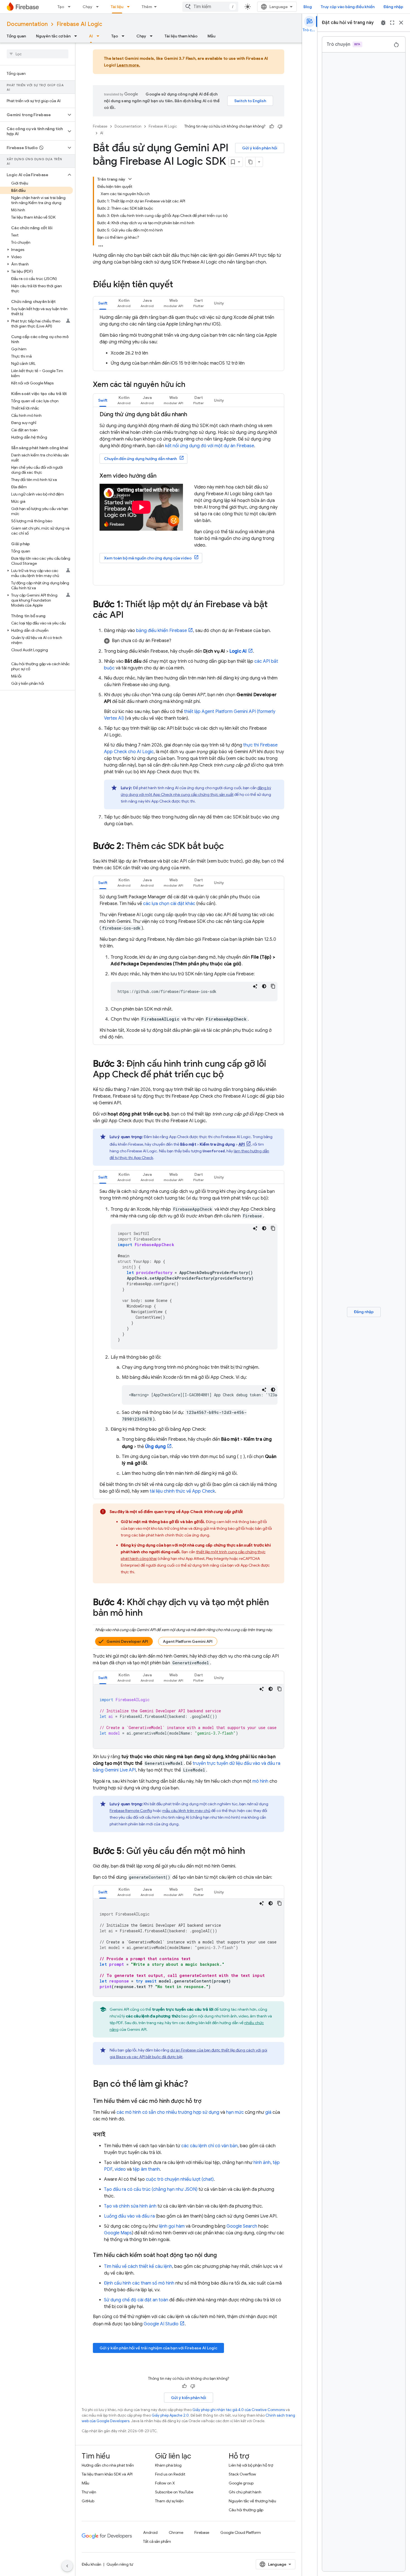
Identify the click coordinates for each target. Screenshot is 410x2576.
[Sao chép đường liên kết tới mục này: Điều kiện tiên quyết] (179, 285)
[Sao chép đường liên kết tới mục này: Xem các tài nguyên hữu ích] (191, 385)
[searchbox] (38, 54)
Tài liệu (117, 7)
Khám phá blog (168, 2465)
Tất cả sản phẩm (157, 2541)
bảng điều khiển (161, 631)
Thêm (147, 7)
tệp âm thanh (146, 2169)
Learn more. (129, 65)
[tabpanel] (189, 340)
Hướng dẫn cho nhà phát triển (108, 2465)
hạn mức (235, 2112)
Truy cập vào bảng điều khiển (348, 7)
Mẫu (211, 36)
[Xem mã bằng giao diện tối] (264, 986)
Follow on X (165, 2483)
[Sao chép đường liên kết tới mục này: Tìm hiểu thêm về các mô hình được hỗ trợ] (207, 2101)
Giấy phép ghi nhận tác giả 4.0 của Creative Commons (239, 2410)
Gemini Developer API (127, 1641)
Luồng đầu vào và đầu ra (129, 2216)
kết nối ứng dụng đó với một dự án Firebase (210, 446)
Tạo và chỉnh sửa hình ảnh (130, 2206)
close (401, 23)
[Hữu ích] (272, 126)
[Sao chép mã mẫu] (273, 986)
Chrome (176, 2532)
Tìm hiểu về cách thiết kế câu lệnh (138, 2266)
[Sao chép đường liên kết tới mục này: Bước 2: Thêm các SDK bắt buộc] (230, 847)
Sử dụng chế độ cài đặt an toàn (136, 2300)
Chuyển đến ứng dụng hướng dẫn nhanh (140, 459)
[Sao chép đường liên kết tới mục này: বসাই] (111, 2135)
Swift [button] (103, 303)
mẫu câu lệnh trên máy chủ (186, 1811)
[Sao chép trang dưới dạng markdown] (250, 162)
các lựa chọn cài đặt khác (169, 904)
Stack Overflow (242, 2474)
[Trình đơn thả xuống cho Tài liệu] (130, 7)
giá (268, 2112)
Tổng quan (16, 36)
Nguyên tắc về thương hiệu (252, 2501)
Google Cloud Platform (241, 2532)
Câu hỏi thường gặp (246, 2510)
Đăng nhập (393, 7)
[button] (33, 115)
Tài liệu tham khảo (181, 36)
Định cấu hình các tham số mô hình (139, 2283)
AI (91, 36)
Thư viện (89, 2492)
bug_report (383, 23)
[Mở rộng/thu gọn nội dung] (130, 179)
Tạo (61, 7)
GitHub (88, 2501)
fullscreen (392, 23)
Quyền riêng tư (120, 2564)
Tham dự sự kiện (169, 2501)
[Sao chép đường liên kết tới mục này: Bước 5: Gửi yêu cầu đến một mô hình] (251, 1852)
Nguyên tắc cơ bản (53, 36)
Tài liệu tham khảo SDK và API (107, 2474)
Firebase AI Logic (79, 24)
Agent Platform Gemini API (188, 1641)
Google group (241, 2483)
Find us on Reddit (170, 2474)
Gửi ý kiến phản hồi (260, 148)
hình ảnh (262, 2163)
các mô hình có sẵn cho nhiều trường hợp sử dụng (168, 2112)
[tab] (103, 303)
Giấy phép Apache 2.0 (170, 2415)
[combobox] (210, 7)
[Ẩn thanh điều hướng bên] (67, 2566)
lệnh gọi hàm (172, 2226)
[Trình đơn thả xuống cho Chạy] (99, 7)
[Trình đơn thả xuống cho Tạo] (71, 7)
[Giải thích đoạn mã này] (255, 986)
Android (150, 2532)
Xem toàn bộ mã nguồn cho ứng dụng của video (148, 558)
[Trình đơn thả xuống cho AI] (100, 36)
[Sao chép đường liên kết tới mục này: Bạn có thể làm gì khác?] (194, 2084)
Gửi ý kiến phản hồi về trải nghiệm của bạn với (158, 2348)
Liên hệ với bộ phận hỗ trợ (251, 2465)
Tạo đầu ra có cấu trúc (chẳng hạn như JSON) (151, 2189)
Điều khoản (91, 2564)
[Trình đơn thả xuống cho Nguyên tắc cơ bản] (77, 36)
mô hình (260, 1781)
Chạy (87, 7)
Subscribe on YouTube (174, 2492)
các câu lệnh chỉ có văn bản (209, 2146)
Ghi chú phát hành (245, 2492)
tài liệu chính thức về (182, 1491)
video (120, 2169)
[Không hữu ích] (280, 126)
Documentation (27, 24)
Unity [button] (219, 303)
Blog (308, 7)
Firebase (100, 126)
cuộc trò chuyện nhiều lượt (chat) (180, 2179)
